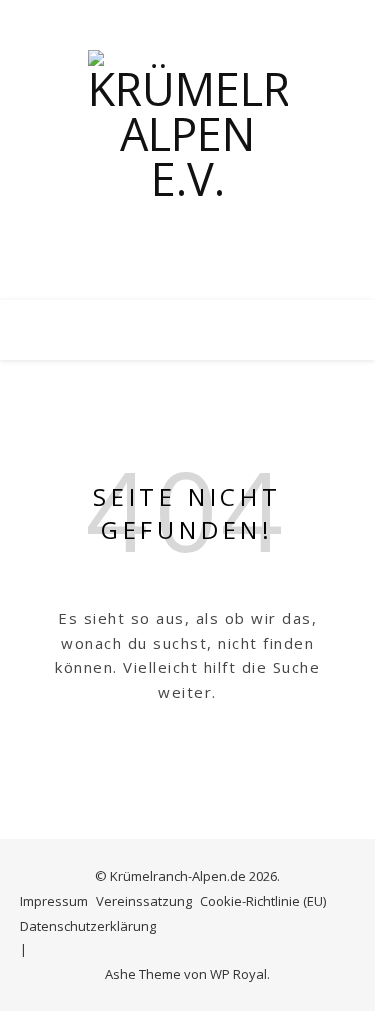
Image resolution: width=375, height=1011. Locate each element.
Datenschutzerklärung (88, 926)
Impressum (54, 901)
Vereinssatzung (144, 901)
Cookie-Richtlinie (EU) (263, 901)
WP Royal (238, 974)
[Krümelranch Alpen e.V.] (188, 150)
